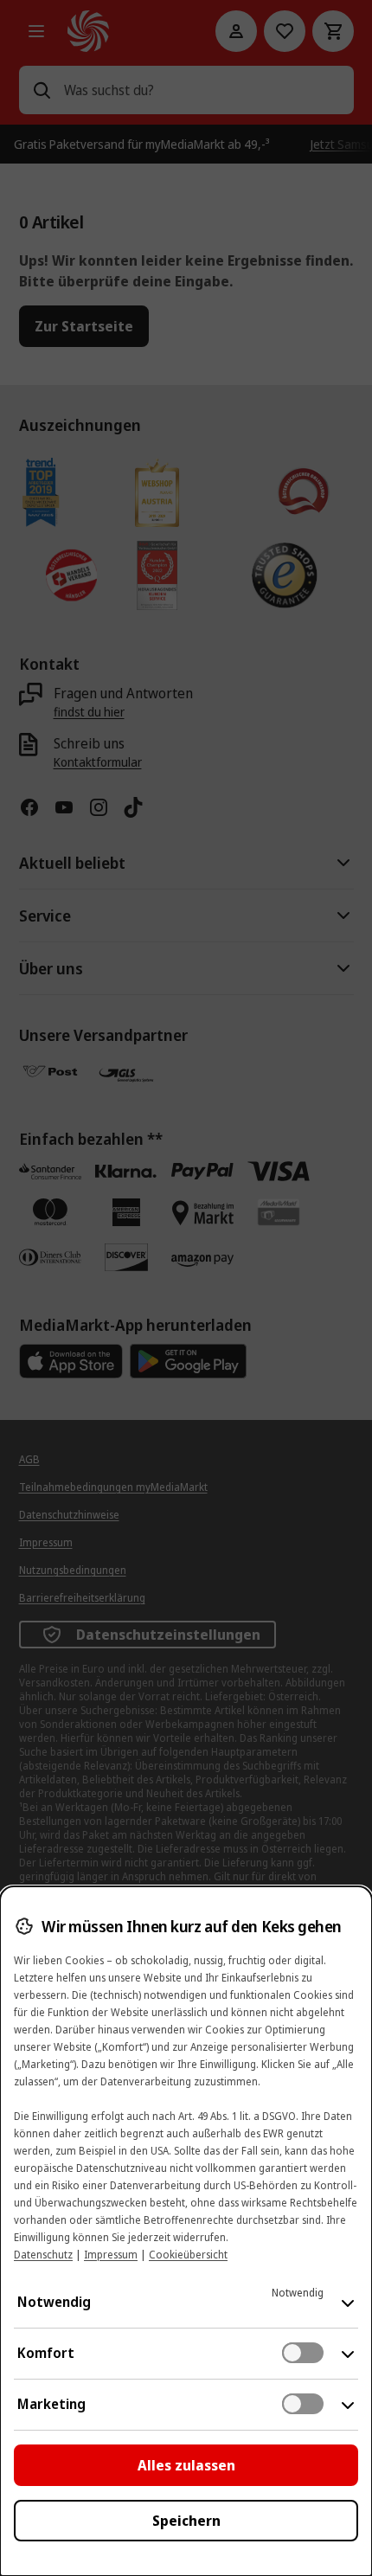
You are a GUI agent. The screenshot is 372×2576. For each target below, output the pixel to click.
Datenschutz (43, 2255)
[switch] (303, 2353)
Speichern (186, 2521)
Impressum (111, 2255)
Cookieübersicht (188, 2255)
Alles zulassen (186, 2465)
